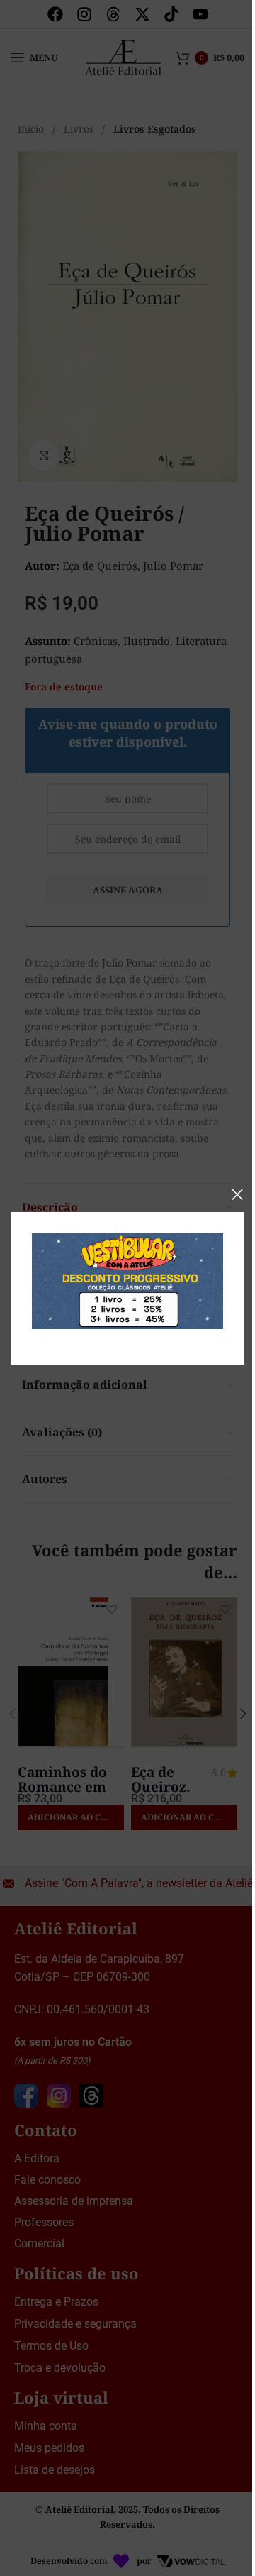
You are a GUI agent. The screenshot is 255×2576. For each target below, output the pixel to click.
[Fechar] (237, 1194)
